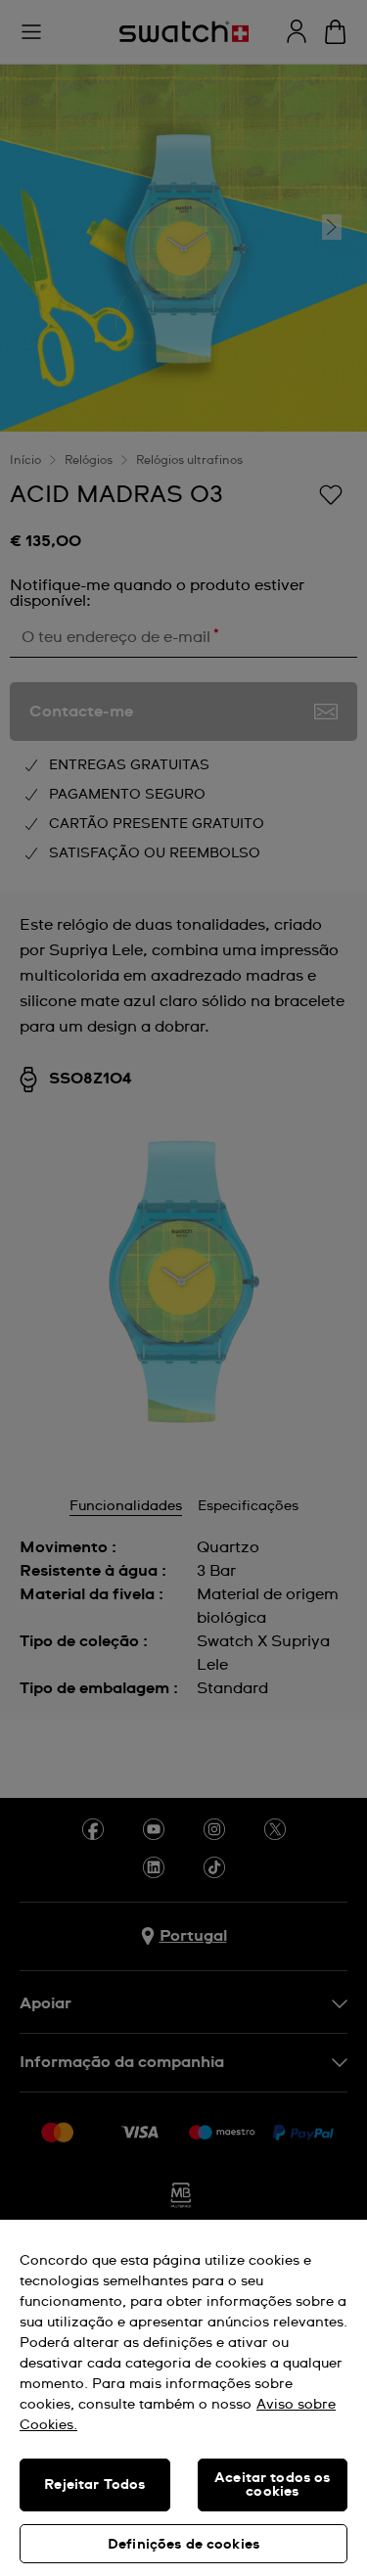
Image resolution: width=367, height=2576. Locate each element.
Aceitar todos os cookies (272, 2485)
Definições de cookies (183, 2545)
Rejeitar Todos (94, 2485)
